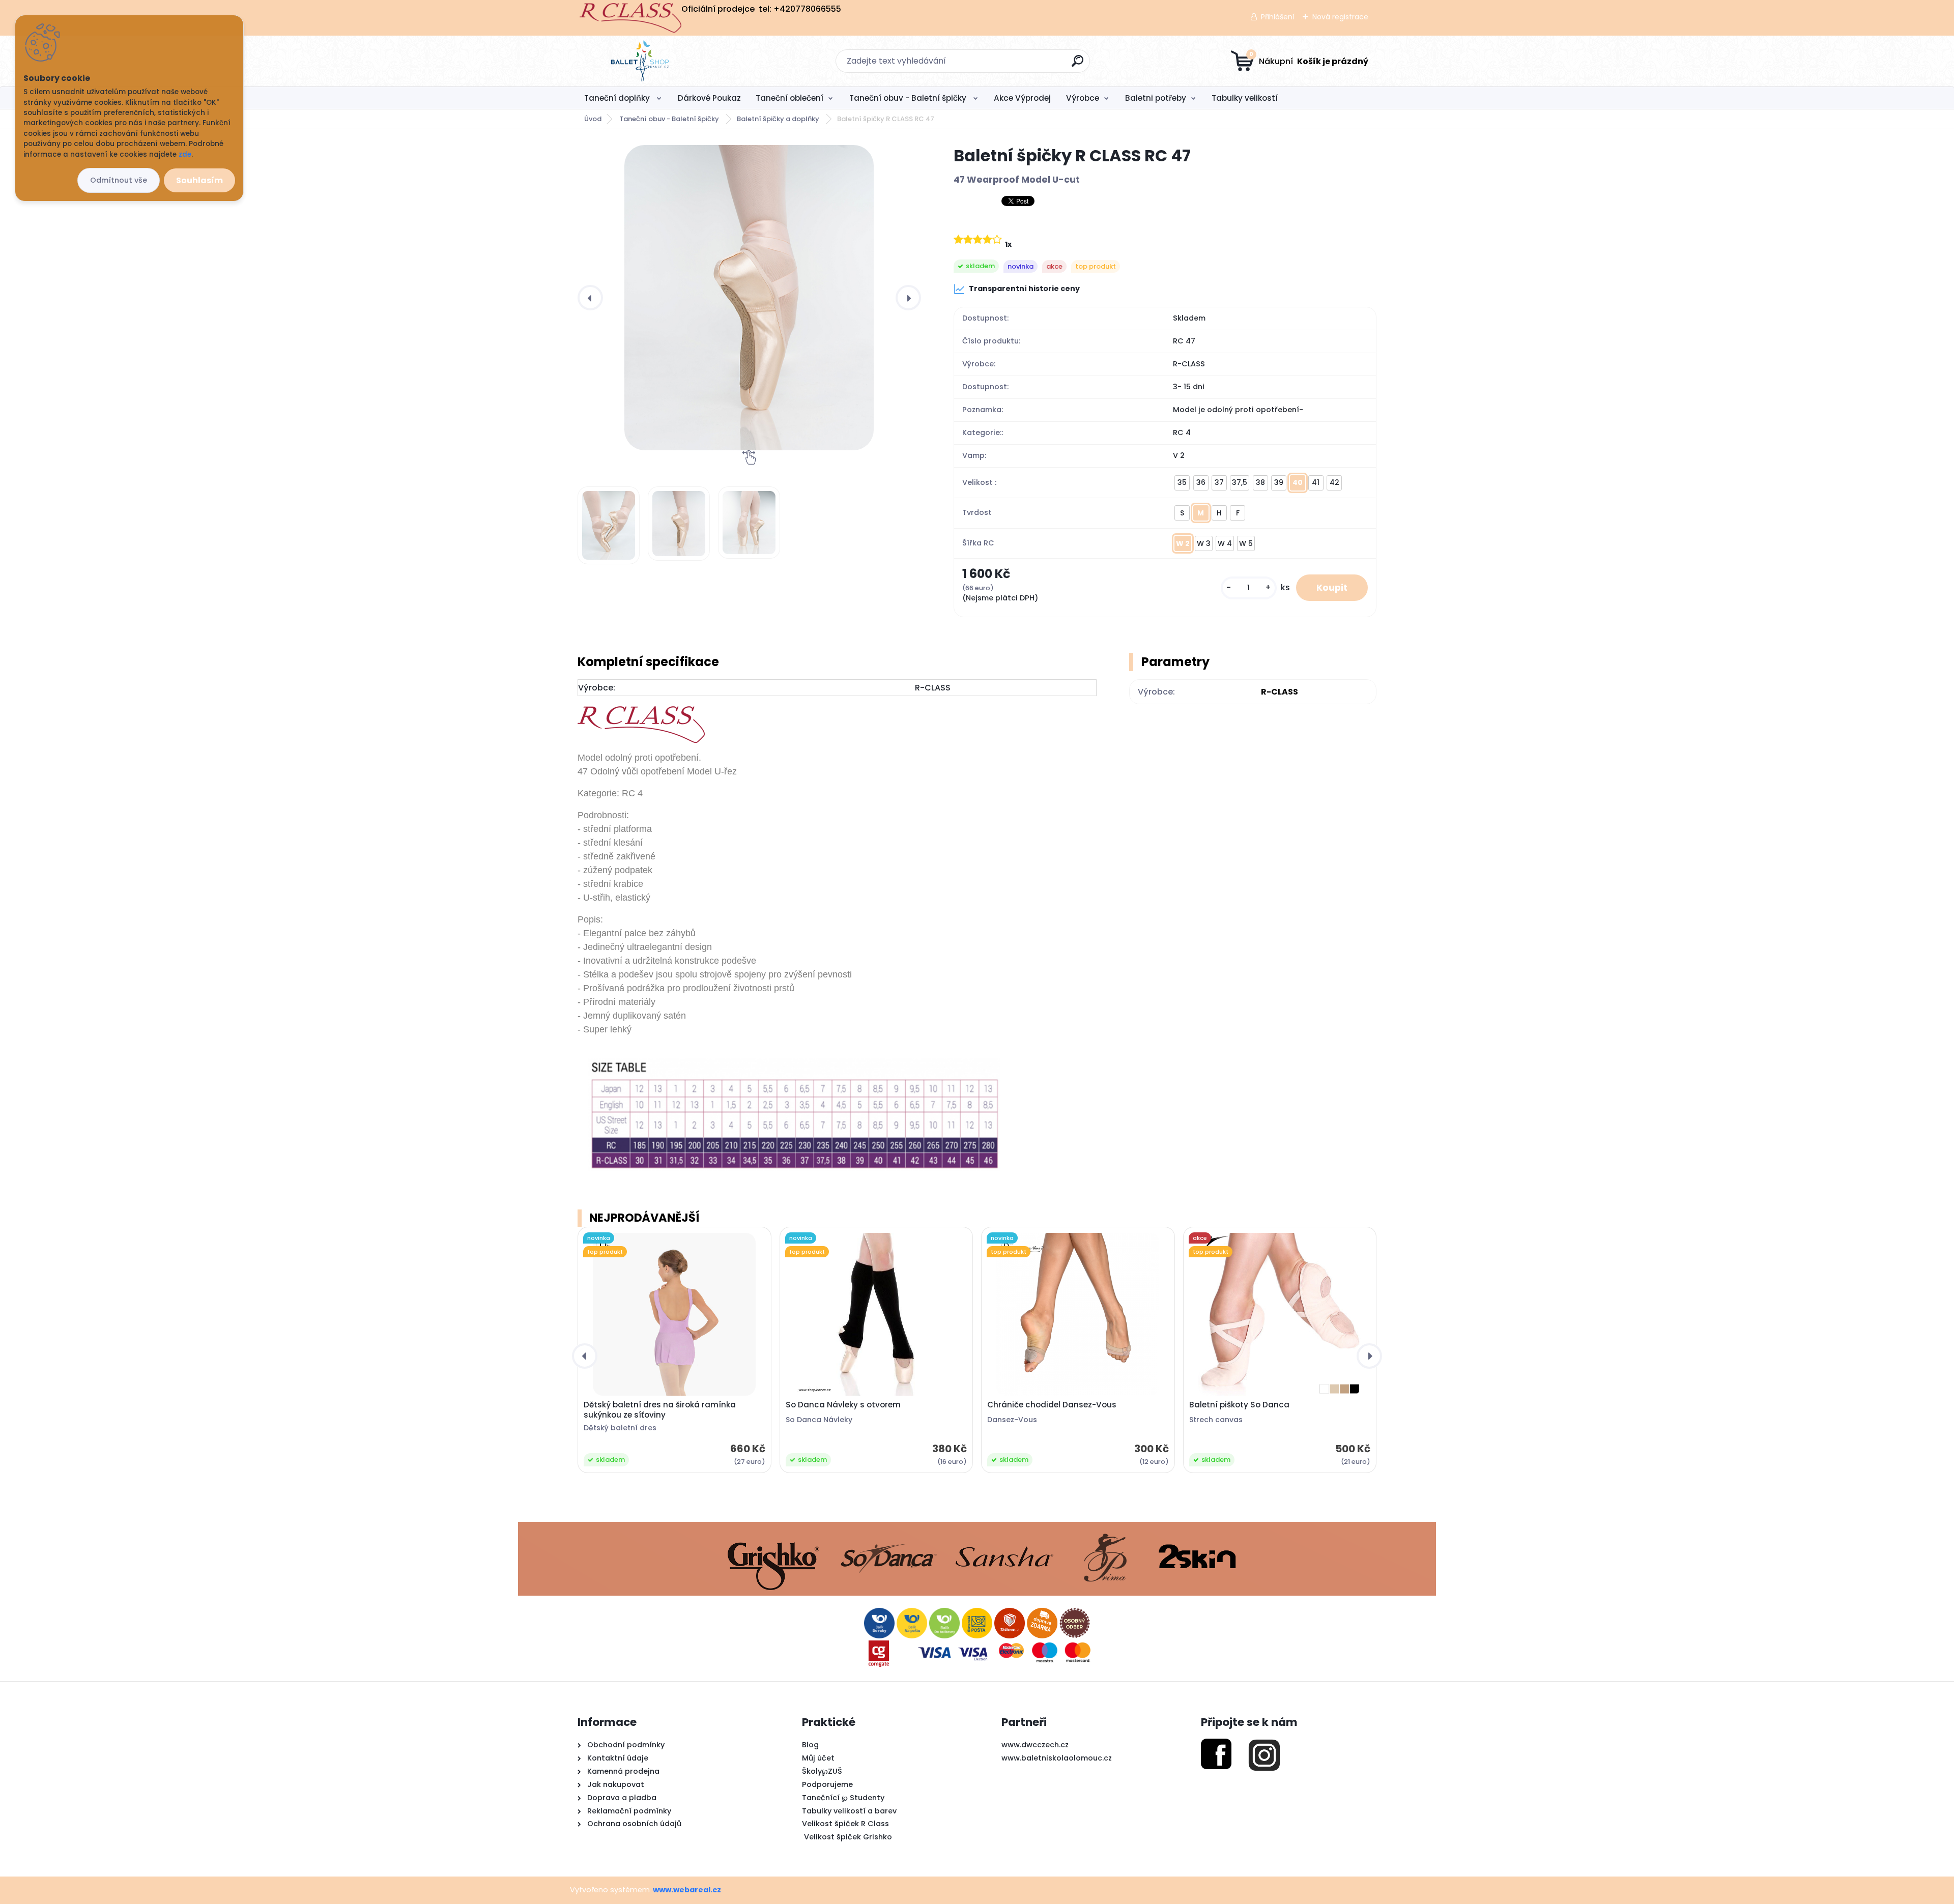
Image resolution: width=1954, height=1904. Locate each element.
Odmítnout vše (119, 180)
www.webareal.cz (687, 1890)
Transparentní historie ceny (1024, 289)
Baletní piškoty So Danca (1239, 1405)
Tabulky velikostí (1245, 98)
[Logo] (640, 61)
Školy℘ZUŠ (822, 1771)
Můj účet (818, 1758)
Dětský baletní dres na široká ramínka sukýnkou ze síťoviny (660, 1410)
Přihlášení (1278, 17)
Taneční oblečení (789, 98)
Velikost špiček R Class (845, 1824)
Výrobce (1083, 98)
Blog (810, 1745)
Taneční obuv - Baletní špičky (909, 98)
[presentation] (590, 298)
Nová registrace (1340, 17)
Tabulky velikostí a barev (849, 1811)
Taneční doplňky (618, 98)
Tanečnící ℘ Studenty (843, 1798)
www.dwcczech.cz (1035, 1745)
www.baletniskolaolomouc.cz (1057, 1758)
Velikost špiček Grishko (847, 1837)
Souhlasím (199, 180)
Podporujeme (827, 1784)
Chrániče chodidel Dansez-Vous (1052, 1405)
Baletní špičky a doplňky (779, 119)
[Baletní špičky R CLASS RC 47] (749, 298)
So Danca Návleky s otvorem (843, 1405)
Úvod (593, 119)
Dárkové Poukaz (709, 98)
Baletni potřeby (1156, 98)
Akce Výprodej (1022, 98)
